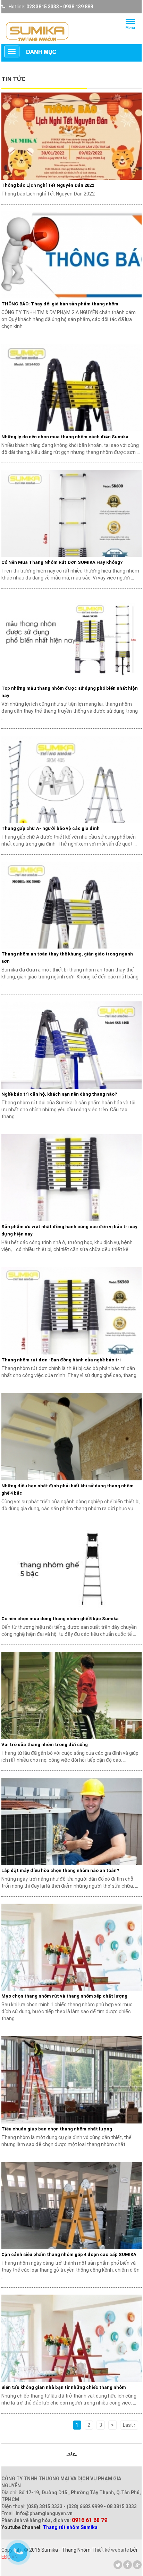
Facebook (128, 2565)
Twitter (118, 2565)
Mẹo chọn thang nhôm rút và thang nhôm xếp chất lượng (64, 1996)
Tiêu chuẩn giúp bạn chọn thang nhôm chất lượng (57, 2129)
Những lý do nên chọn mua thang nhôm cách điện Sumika (65, 437)
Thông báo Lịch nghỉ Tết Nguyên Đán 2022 (48, 185)
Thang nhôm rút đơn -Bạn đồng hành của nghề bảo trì (61, 1360)
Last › (129, 2425)
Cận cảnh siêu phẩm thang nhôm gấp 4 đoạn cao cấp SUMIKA (69, 2254)
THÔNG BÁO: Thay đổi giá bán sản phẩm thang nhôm (60, 304)
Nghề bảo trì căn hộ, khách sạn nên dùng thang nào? (59, 1094)
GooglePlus (137, 2565)
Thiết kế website (110, 2550)
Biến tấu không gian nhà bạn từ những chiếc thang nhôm (64, 2387)
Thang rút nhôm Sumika (70, 2527)
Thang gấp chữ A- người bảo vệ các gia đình (51, 828)
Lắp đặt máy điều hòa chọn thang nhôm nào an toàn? (60, 1870)
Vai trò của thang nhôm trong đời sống (45, 1745)
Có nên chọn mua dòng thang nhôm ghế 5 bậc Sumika (60, 1619)
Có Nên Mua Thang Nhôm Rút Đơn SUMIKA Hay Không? (62, 562)
